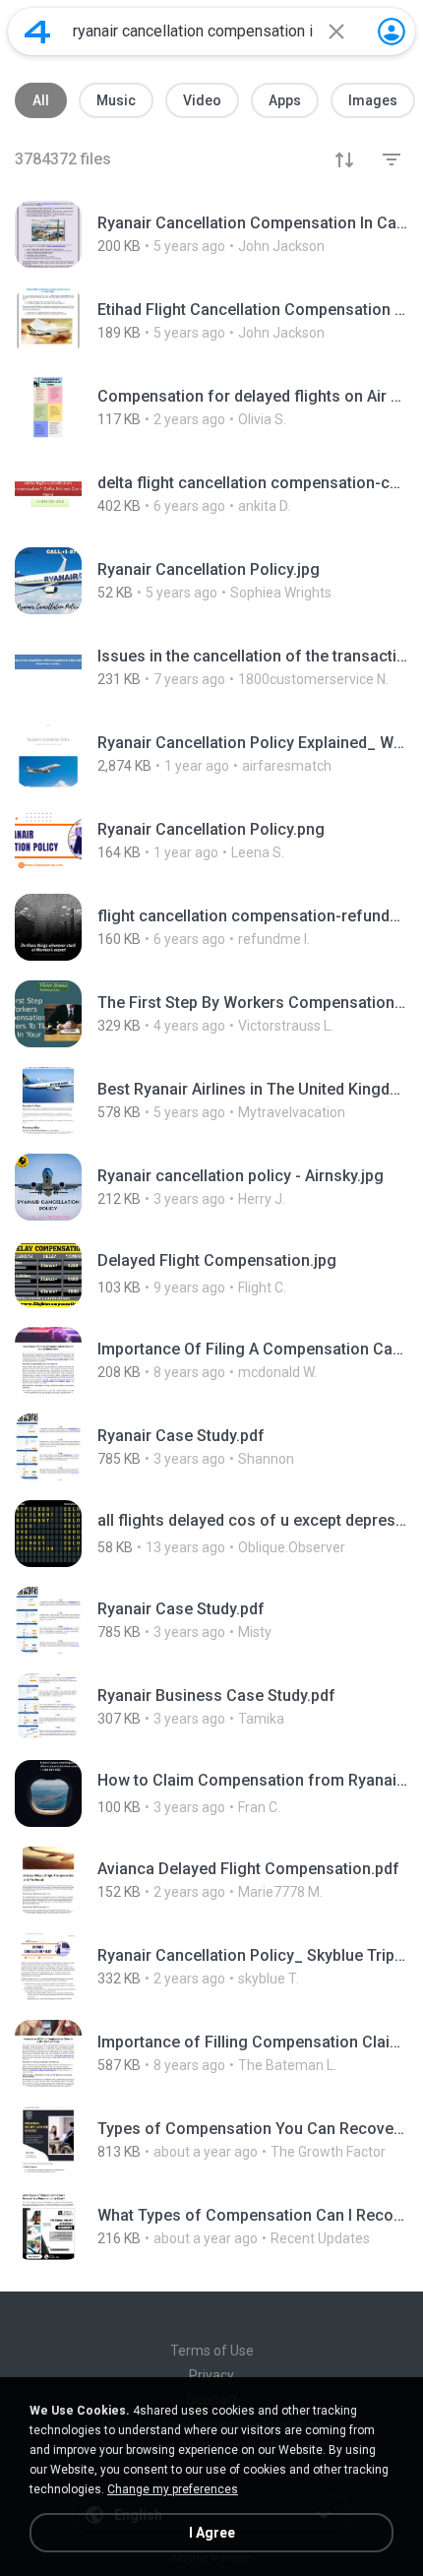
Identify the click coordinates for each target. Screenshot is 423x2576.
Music (116, 100)
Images (373, 100)
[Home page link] (37, 31)
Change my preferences (173, 2489)
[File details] (211, 234)
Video (202, 100)
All (41, 100)
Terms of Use (212, 2351)
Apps (285, 100)
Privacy (211, 2375)
